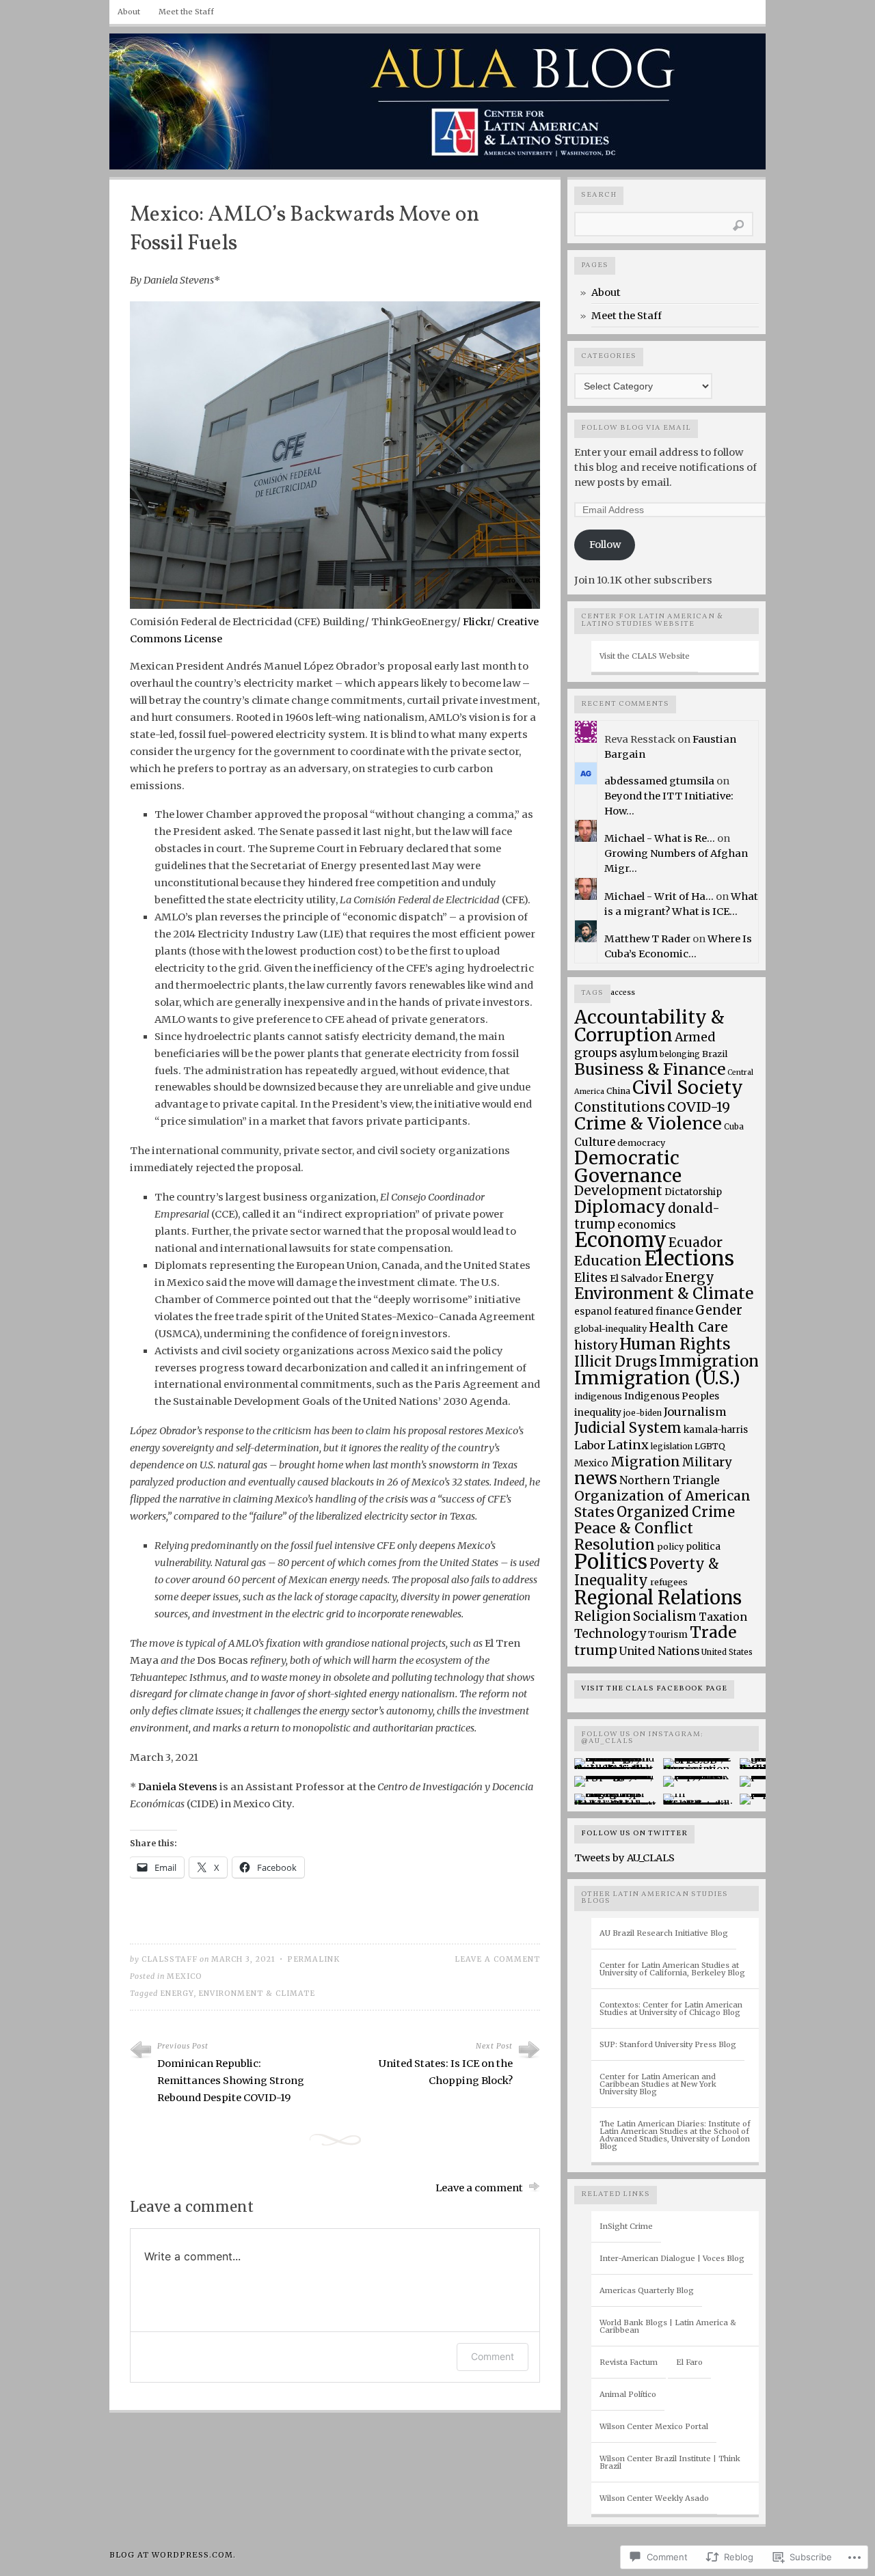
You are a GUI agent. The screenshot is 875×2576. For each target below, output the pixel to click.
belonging (680, 1054)
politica (703, 1547)
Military (707, 1462)
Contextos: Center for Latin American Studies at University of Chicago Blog (671, 2009)
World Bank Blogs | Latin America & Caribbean (668, 2326)
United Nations (659, 1651)
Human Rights (675, 1344)
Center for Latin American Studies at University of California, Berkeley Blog (672, 1969)
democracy (641, 1143)
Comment (493, 2356)
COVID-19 (699, 1107)
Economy (620, 1240)
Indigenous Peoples (672, 1396)
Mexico (185, 1976)
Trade (713, 1632)
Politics (611, 1562)
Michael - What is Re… (660, 838)
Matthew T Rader (647, 939)
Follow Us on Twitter (634, 1834)
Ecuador (696, 1242)
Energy (177, 1993)
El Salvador (636, 1278)
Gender (719, 1310)
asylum (638, 1053)
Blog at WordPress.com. (173, 2555)
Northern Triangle (670, 1480)
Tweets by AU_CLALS (624, 1858)
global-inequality (610, 1329)
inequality (598, 1412)
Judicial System (628, 1428)
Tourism (668, 1635)
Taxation (723, 1617)
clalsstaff (170, 1959)
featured (634, 1312)
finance (674, 1311)
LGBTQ (710, 1446)
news (596, 1478)
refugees (669, 1582)
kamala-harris (716, 1430)
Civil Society (688, 1087)
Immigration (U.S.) (657, 1378)
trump (596, 1650)
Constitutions (620, 1107)
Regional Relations (658, 1598)
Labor (590, 1445)
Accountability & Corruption (649, 1026)
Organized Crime (676, 1512)
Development (618, 1191)
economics (646, 1225)
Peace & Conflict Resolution (634, 1536)
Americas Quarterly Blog (647, 2290)
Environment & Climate (257, 1993)
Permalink (313, 1959)
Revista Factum (629, 2362)
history (596, 1345)
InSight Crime (626, 2226)
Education (608, 1261)
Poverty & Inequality (647, 1572)
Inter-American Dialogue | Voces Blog (672, 2258)
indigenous (598, 1396)
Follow (605, 545)
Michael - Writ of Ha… (659, 896)
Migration (645, 1462)
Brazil (715, 1054)
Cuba (734, 1126)
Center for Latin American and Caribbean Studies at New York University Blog (658, 2084)
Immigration (709, 1361)
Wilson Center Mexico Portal (654, 2426)
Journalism (695, 1412)
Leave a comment (497, 1959)
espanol (593, 1312)
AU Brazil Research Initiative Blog (664, 1933)
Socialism (665, 1616)
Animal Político (628, 2394)
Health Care (688, 1327)
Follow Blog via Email (636, 428)
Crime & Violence (648, 1123)
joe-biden (643, 1413)
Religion (603, 1616)
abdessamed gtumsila (659, 781)
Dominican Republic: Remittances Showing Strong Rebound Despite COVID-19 (231, 2081)
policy (670, 1547)
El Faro (689, 2362)
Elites (591, 1278)
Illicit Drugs (616, 1362)
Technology (610, 1634)
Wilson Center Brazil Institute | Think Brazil (670, 2462)
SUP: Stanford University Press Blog (668, 2044)
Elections (689, 1258)
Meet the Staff (186, 12)
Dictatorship (693, 1192)
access (623, 992)
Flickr (477, 622)
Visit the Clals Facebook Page (654, 1689)
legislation (672, 1446)
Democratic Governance (628, 1167)
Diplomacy (620, 1207)
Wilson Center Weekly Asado (654, 2498)
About (129, 12)
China (618, 1091)
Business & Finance (650, 1069)
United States (727, 1652)
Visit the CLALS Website (645, 656)
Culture (595, 1142)
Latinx (628, 1445)
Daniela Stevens (178, 1787)
